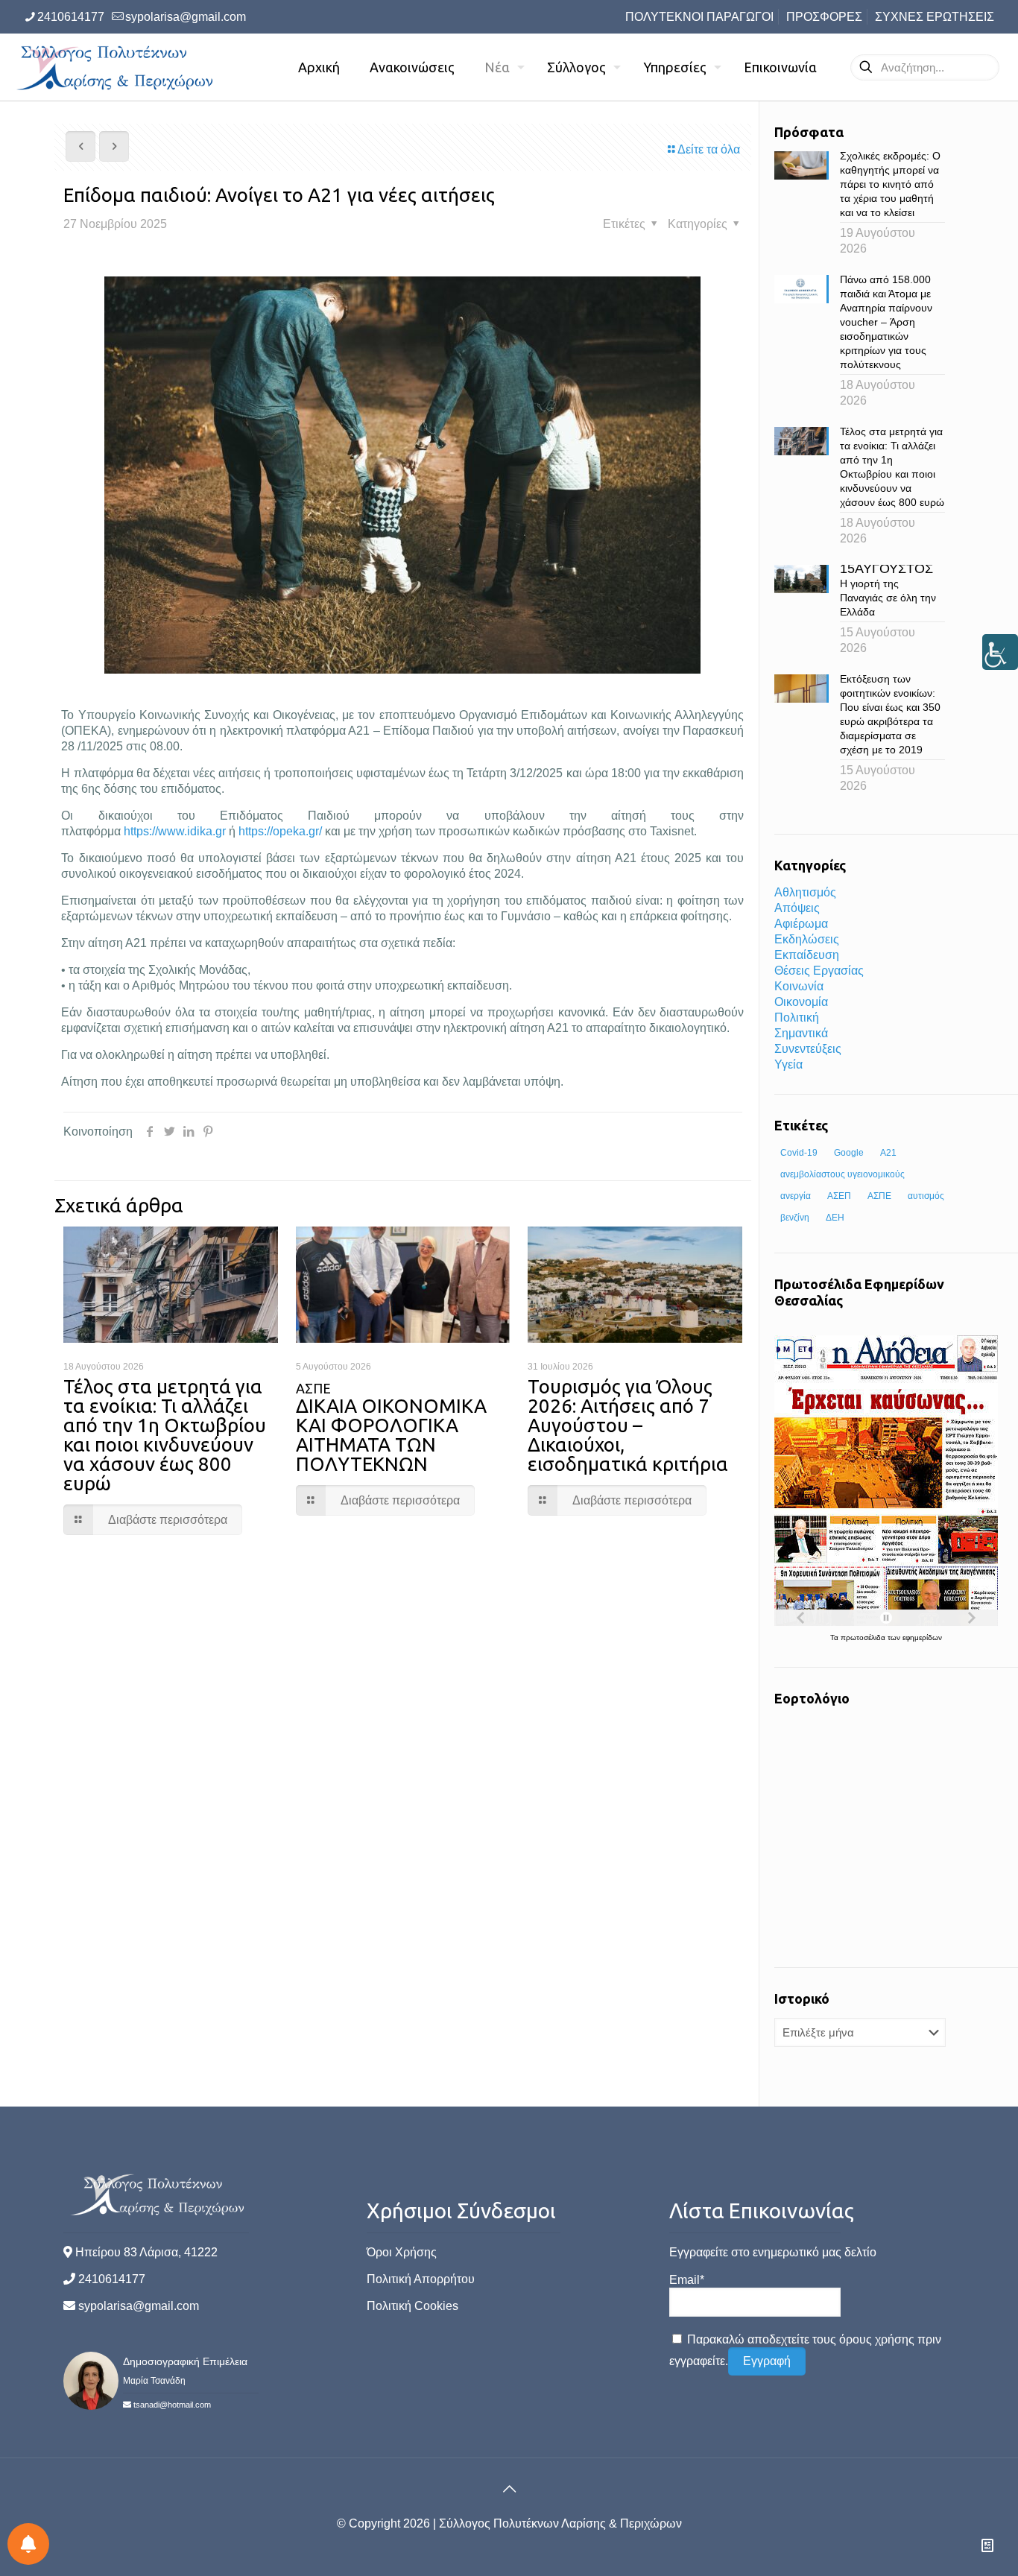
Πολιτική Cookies (412, 2306)
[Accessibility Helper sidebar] (1000, 652)
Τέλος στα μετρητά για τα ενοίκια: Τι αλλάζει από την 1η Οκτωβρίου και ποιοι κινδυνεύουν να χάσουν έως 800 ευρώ (165, 1435)
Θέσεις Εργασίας (819, 971)
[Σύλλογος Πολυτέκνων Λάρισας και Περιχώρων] (117, 67)
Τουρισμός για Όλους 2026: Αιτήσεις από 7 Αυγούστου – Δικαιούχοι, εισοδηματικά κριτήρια (628, 1425)
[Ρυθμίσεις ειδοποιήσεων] (28, 2544)
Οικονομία (801, 1002)
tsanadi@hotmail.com (172, 2405)
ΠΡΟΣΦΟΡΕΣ (824, 17)
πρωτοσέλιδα (864, 1637)
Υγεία (788, 1064)
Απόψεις (797, 908)
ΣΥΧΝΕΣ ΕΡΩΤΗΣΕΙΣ (935, 17)
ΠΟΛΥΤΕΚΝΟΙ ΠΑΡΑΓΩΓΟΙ (699, 17)
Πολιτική (797, 1018)
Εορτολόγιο (812, 1698)
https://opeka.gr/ (280, 831)
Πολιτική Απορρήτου (421, 2279)
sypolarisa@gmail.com (186, 17)
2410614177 (71, 17)
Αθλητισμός (805, 892)
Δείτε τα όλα (709, 149)
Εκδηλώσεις (807, 939)
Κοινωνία (799, 986)
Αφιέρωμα (801, 924)
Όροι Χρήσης (402, 2252)
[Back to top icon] (509, 2489)
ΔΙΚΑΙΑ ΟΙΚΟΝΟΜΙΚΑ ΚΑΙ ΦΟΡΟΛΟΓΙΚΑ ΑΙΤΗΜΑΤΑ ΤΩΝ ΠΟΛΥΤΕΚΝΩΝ (391, 1428)
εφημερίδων (922, 1637)
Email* (687, 2280)
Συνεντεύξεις (808, 1049)
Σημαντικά (801, 1033)
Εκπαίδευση (807, 955)
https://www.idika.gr (175, 831)
